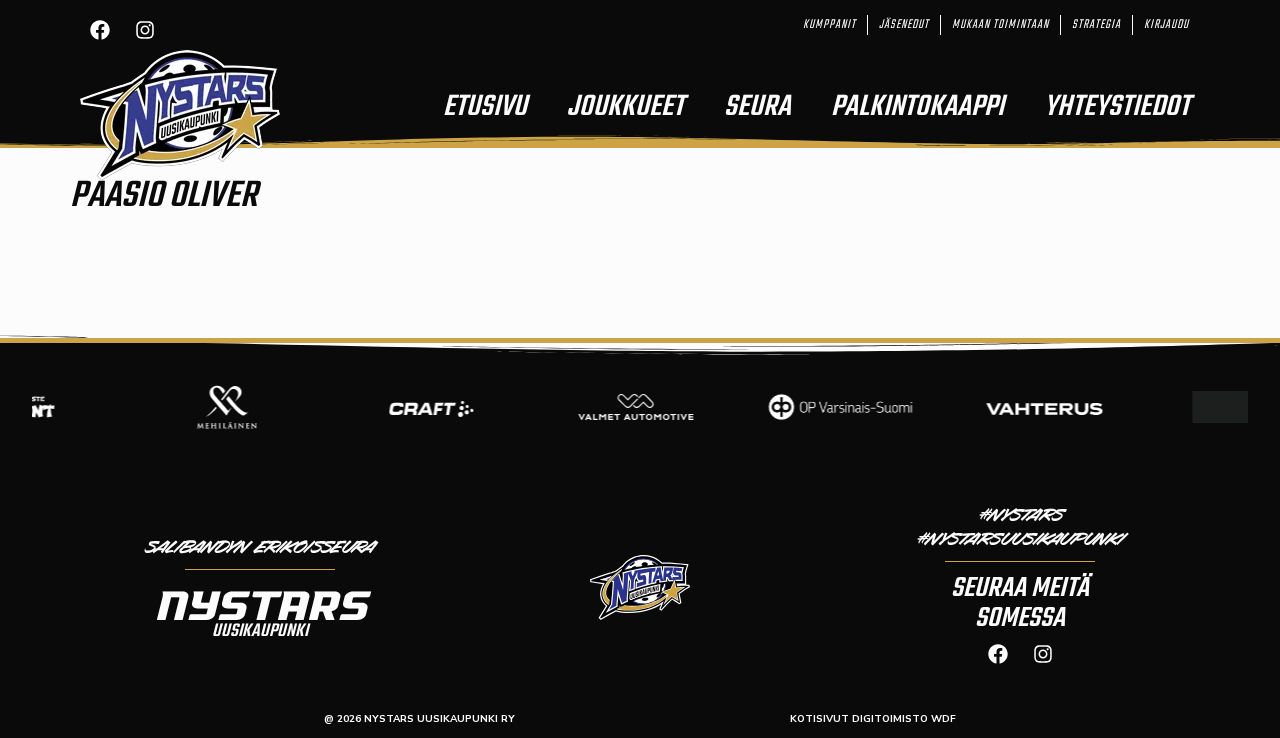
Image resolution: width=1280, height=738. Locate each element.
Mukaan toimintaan (1000, 25)
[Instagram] (145, 30)
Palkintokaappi (917, 107)
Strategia (1096, 25)
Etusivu (485, 107)
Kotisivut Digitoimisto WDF (873, 719)
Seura (757, 107)
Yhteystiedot (1117, 107)
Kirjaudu (1166, 25)
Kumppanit (829, 25)
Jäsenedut (904, 25)
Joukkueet (625, 107)
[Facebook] (100, 30)
